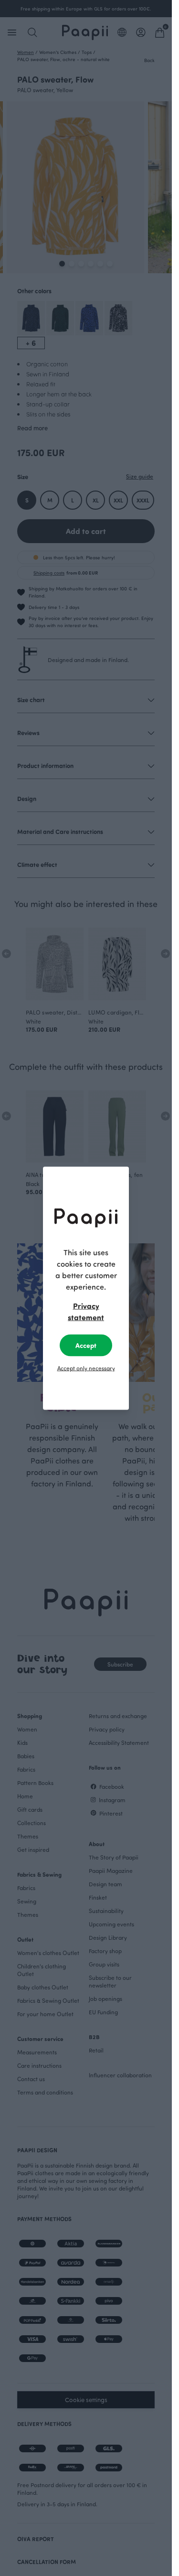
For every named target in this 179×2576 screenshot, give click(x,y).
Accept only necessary (86, 1368)
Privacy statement (86, 1311)
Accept (86, 1345)
